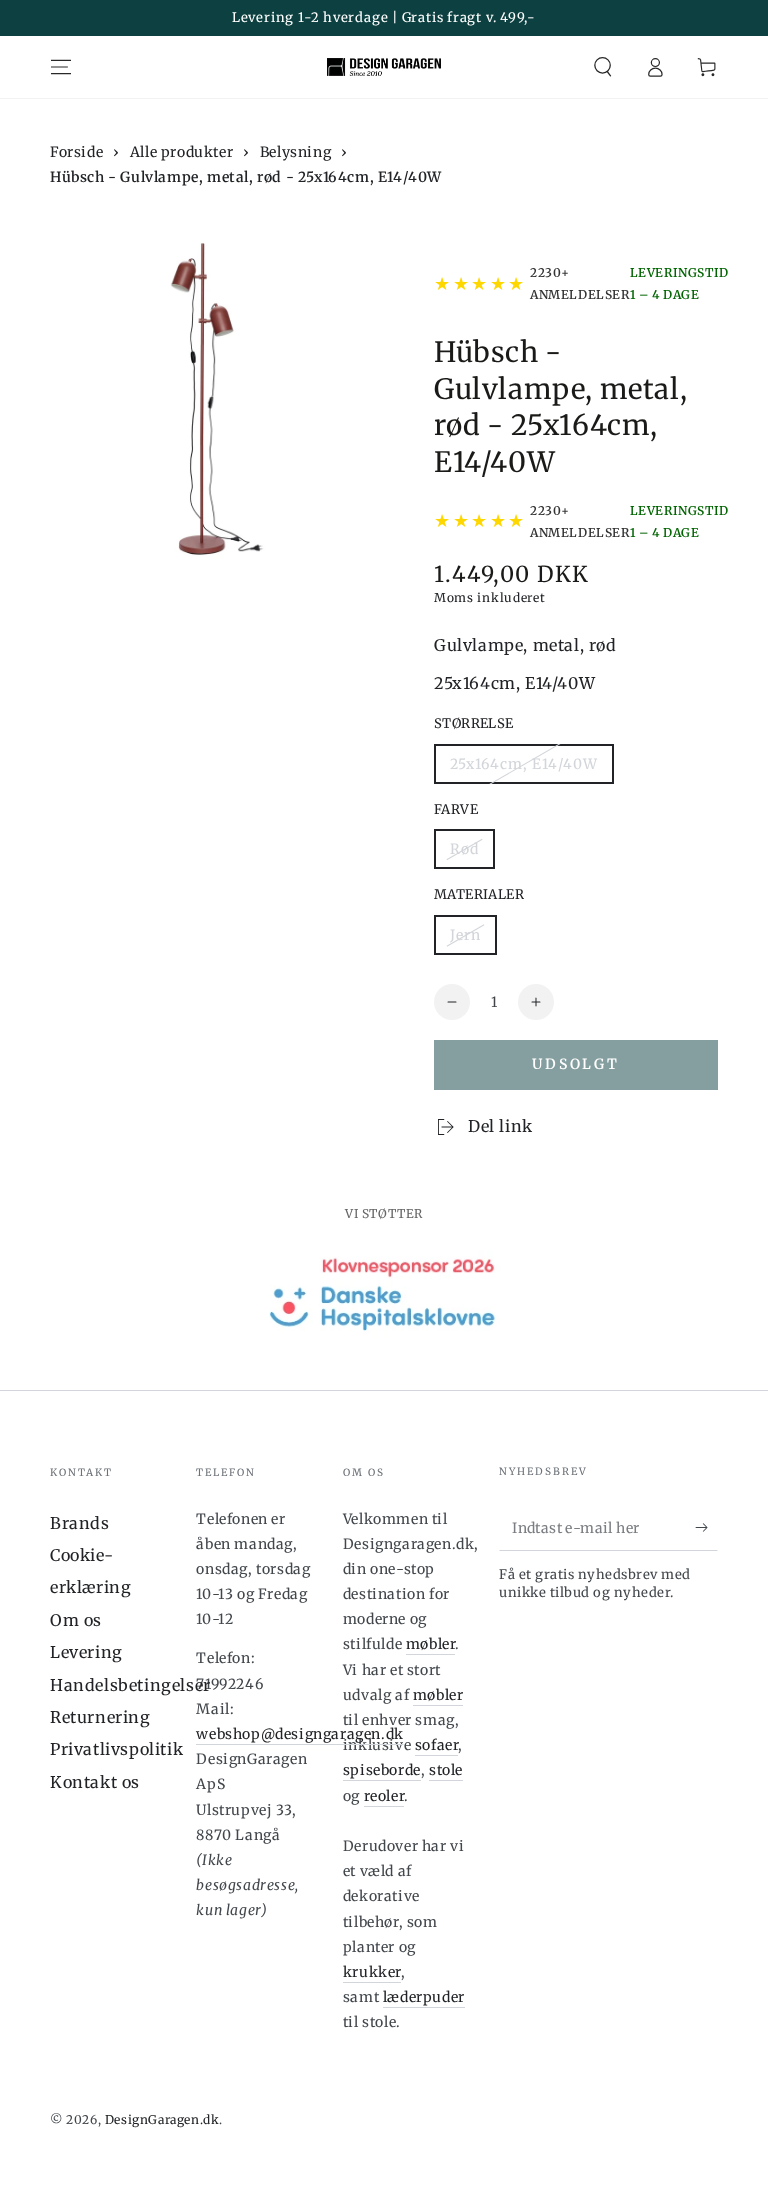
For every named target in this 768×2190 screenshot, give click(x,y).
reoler (384, 1796)
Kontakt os (95, 1782)
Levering (86, 1652)
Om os (76, 1620)
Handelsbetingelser (130, 1685)
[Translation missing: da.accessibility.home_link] (384, 67)
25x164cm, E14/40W (524, 764)
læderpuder (424, 1997)
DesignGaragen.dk (162, 2119)
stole (446, 1770)
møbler (431, 1644)
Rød (464, 849)
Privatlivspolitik (116, 1749)
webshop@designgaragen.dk (299, 1734)
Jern (465, 935)
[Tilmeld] (706, 1528)
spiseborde (382, 1770)
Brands (80, 1523)
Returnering (100, 1717)
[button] (603, 67)
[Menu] (61, 67)
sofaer (437, 1745)
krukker (372, 1972)
